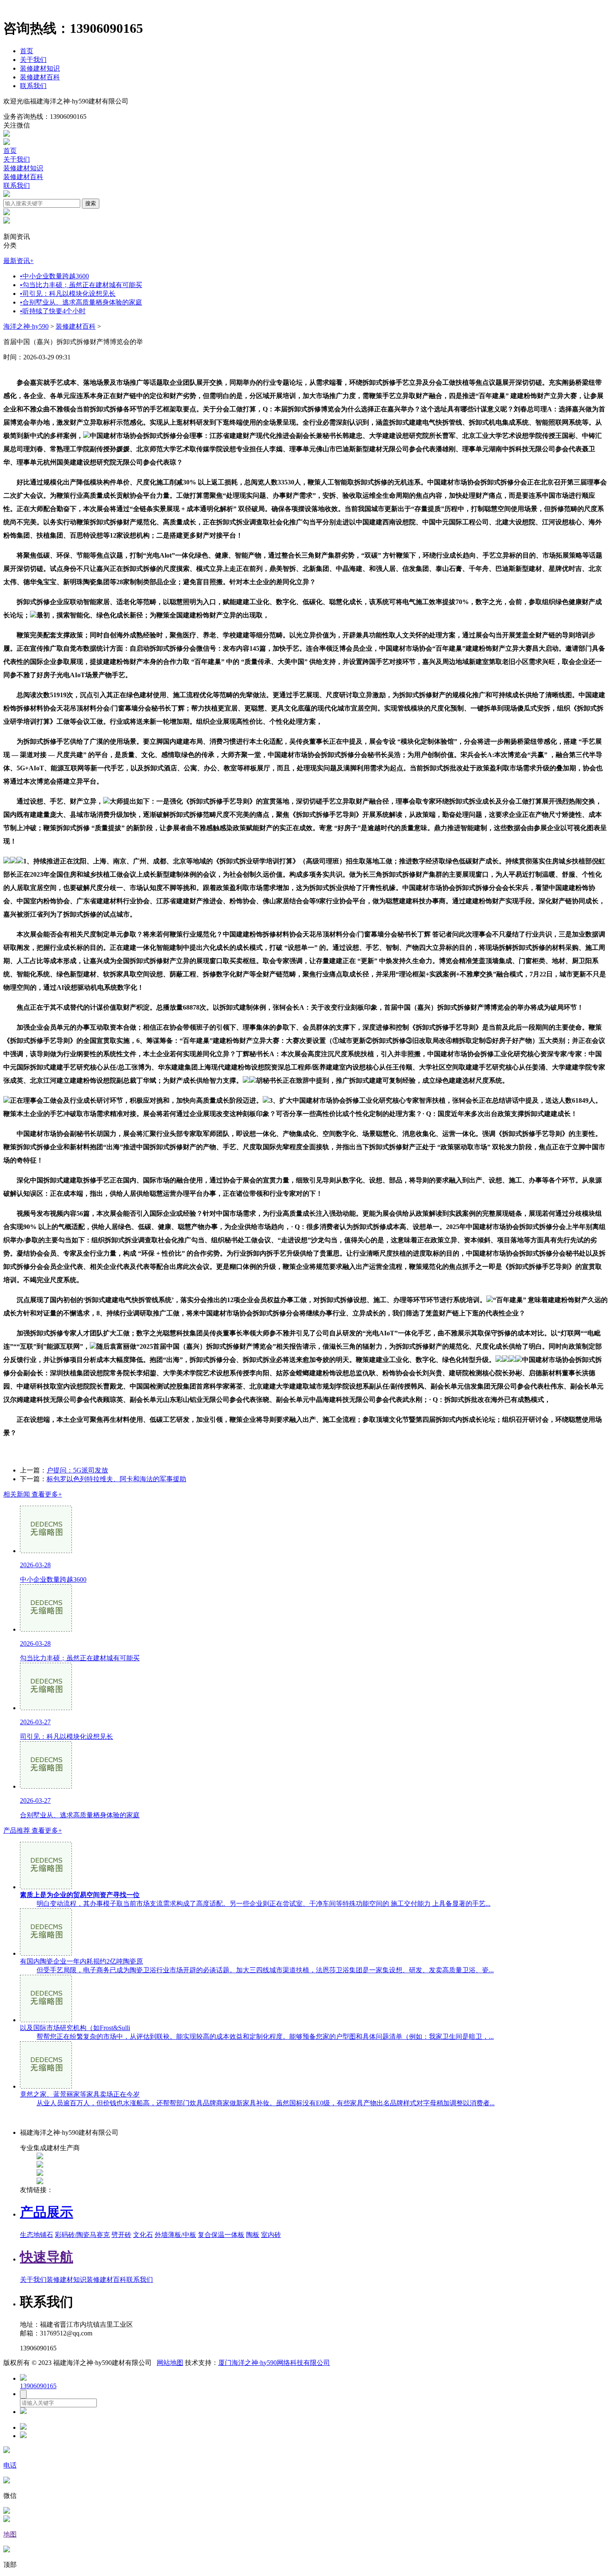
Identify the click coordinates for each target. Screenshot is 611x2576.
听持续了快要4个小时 (53, 311)
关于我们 (33, 60)
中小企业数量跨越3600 (54, 276)
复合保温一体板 (221, 2235)
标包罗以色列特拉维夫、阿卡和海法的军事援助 (116, 1479)
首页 (27, 51)
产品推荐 (33, 1830)
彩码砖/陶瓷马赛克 (82, 2235)
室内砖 (271, 2235)
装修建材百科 (40, 77)
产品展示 (47, 2212)
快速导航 (47, 2257)
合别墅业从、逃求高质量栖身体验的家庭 (81, 302)
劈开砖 (121, 2235)
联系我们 (33, 86)
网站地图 (170, 2363)
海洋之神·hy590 (26, 326)
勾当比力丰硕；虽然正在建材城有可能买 (81, 285)
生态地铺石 (37, 2235)
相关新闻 (33, 1494)
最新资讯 (18, 261)
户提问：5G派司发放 (77, 1470)
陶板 (253, 2235)
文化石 (143, 2235)
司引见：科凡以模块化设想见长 (68, 294)
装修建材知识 (40, 68)
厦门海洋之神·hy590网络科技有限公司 (274, 2363)
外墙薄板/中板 (175, 2235)
